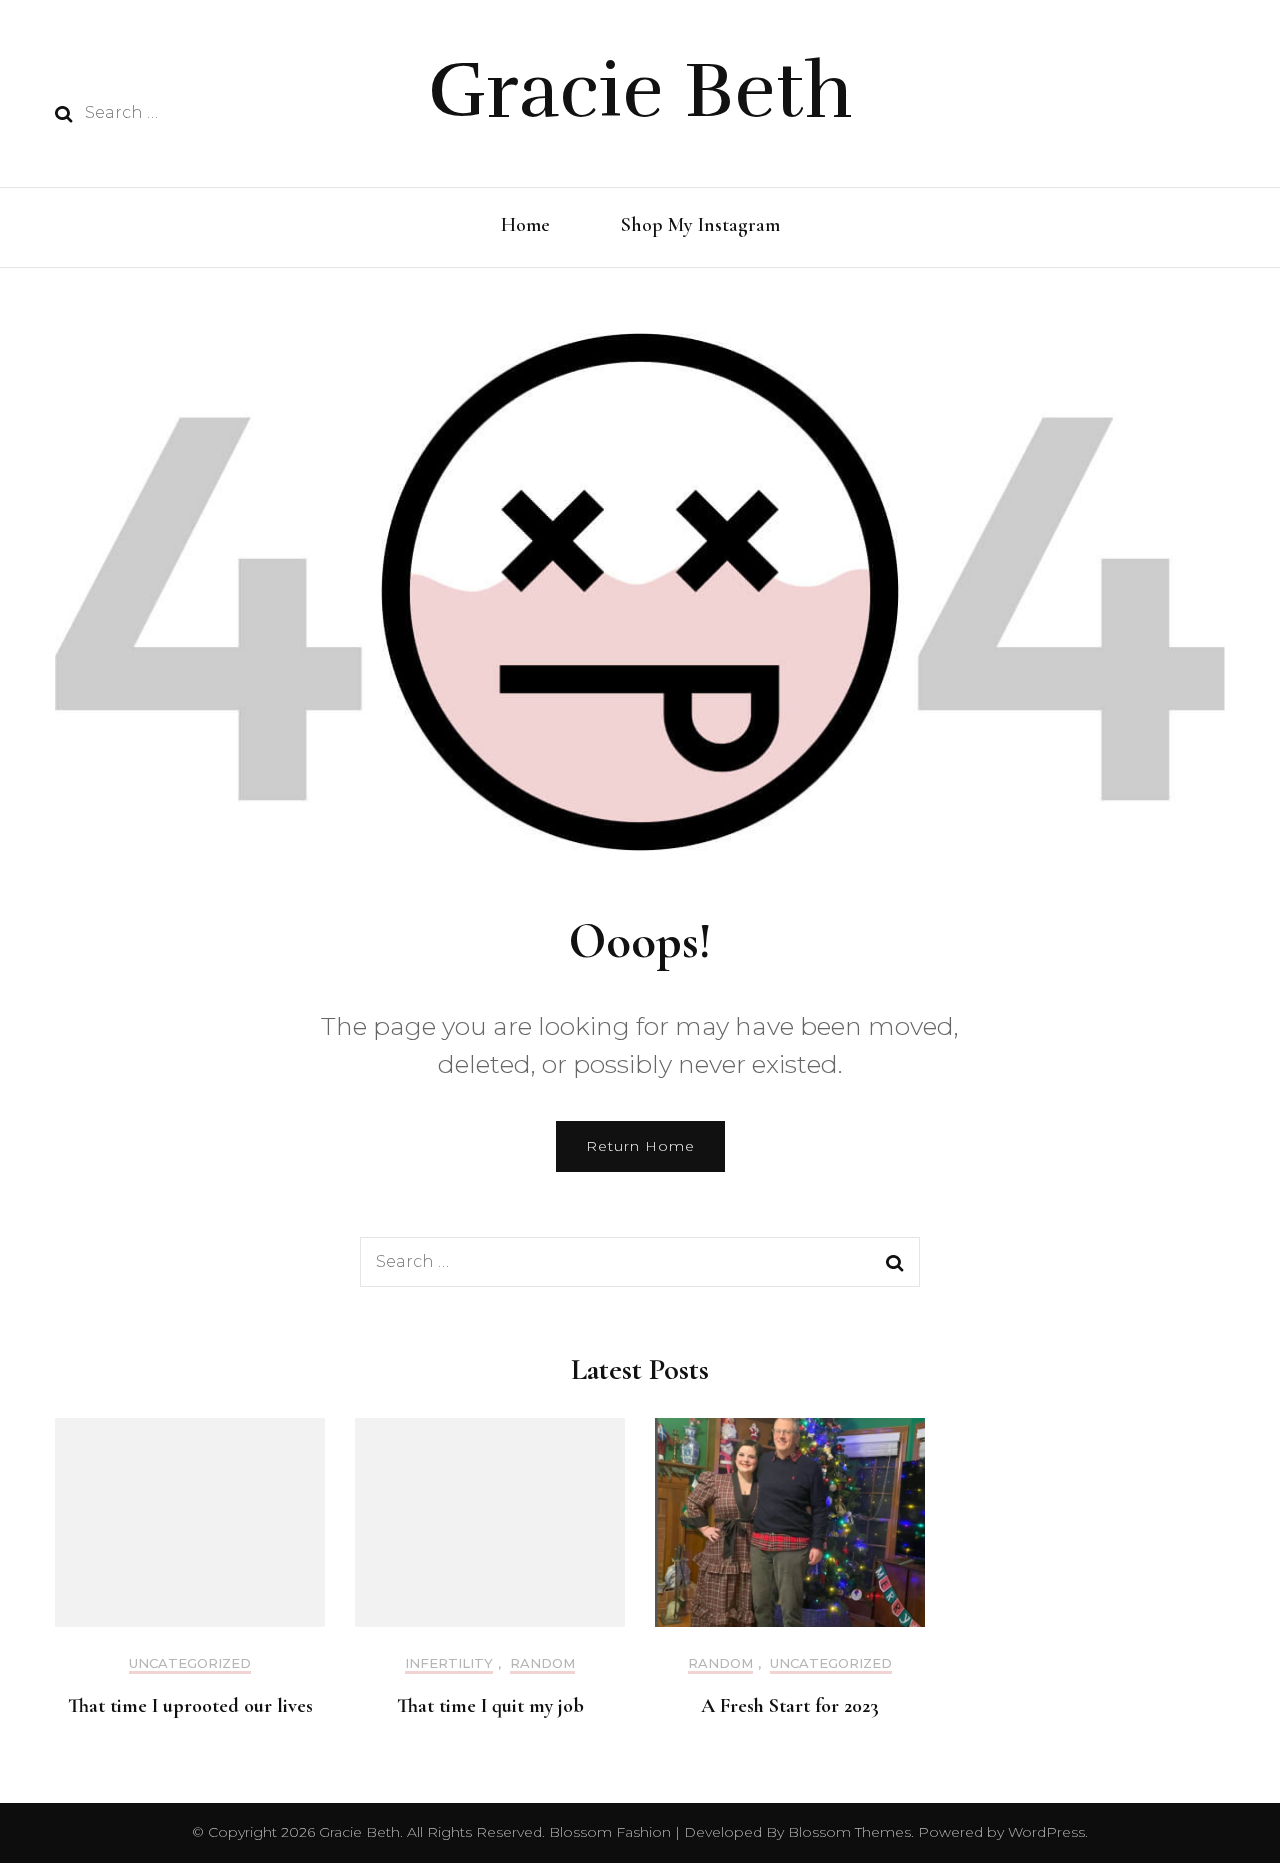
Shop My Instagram (700, 225)
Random (542, 1663)
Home (525, 225)
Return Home (640, 1146)
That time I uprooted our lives (190, 1706)
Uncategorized (190, 1663)
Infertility (449, 1663)
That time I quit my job (490, 1706)
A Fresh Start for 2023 (790, 1706)
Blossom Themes (847, 1832)
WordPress (1046, 1832)
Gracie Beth (640, 90)
